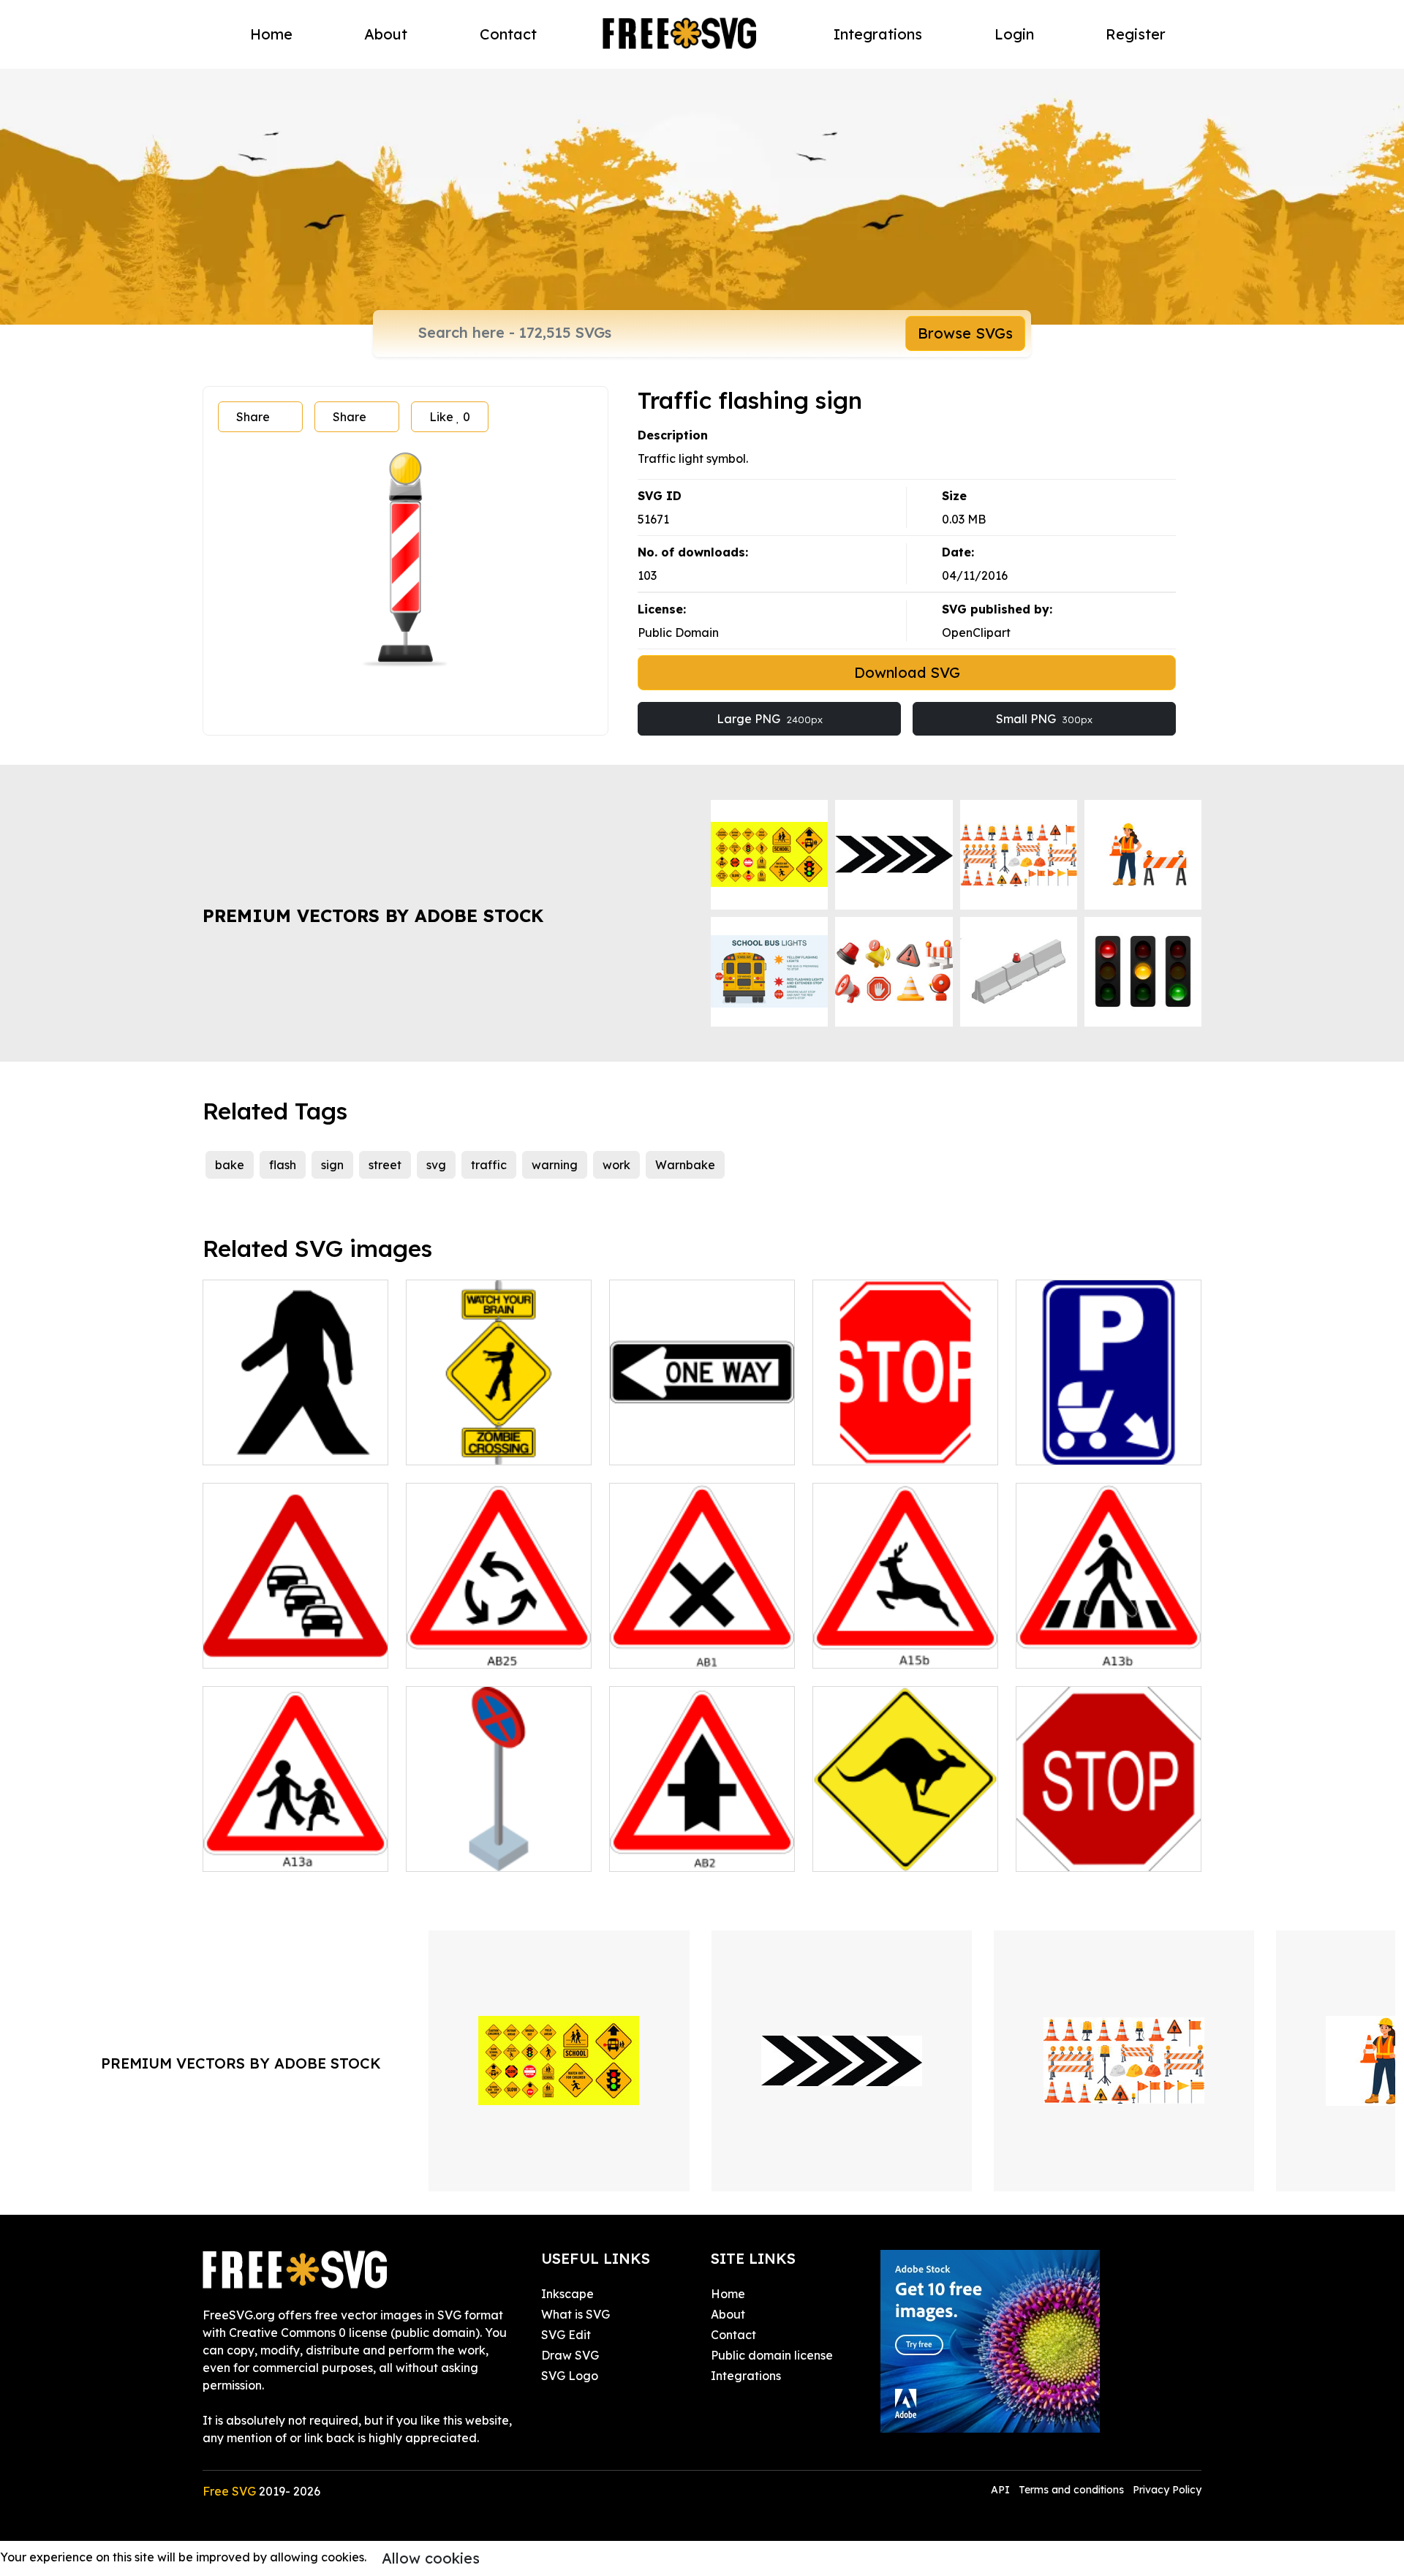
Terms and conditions (1071, 2490)
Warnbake (685, 1165)
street (385, 1165)
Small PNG (1044, 719)
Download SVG (907, 672)
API (1002, 2490)
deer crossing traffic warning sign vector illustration (906, 1631)
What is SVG (575, 2314)
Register (1136, 34)
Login (1014, 34)
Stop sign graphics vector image (905, 1436)
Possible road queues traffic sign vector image (295, 1639)
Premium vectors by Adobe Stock (373, 915)
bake (230, 1165)
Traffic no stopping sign (488, 1851)
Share (253, 417)
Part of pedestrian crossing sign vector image (295, 1436)
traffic (489, 1165)
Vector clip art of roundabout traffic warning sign (499, 1631)
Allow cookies (431, 2558)
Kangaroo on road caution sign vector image (906, 1843)
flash (283, 1165)
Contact (508, 34)
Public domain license (772, 2355)
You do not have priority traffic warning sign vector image (702, 1631)
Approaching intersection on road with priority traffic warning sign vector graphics (702, 1825)
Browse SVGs (965, 333)
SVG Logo (570, 2376)
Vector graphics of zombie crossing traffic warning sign (499, 1427)
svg (436, 1165)
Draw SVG (570, 2355)
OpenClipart (976, 632)
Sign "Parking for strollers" (1106, 1445)
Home (271, 34)
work (616, 1165)
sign (332, 1165)
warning (555, 1165)
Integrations (878, 34)
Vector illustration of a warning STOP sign (1109, 1843)
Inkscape (567, 2294)
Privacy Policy (1167, 2490)
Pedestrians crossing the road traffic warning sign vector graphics (296, 1834)
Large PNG (770, 719)
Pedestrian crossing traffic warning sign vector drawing (1109, 1631)
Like (450, 417)
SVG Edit (566, 2335)
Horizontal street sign (686, 1445)
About (386, 34)
